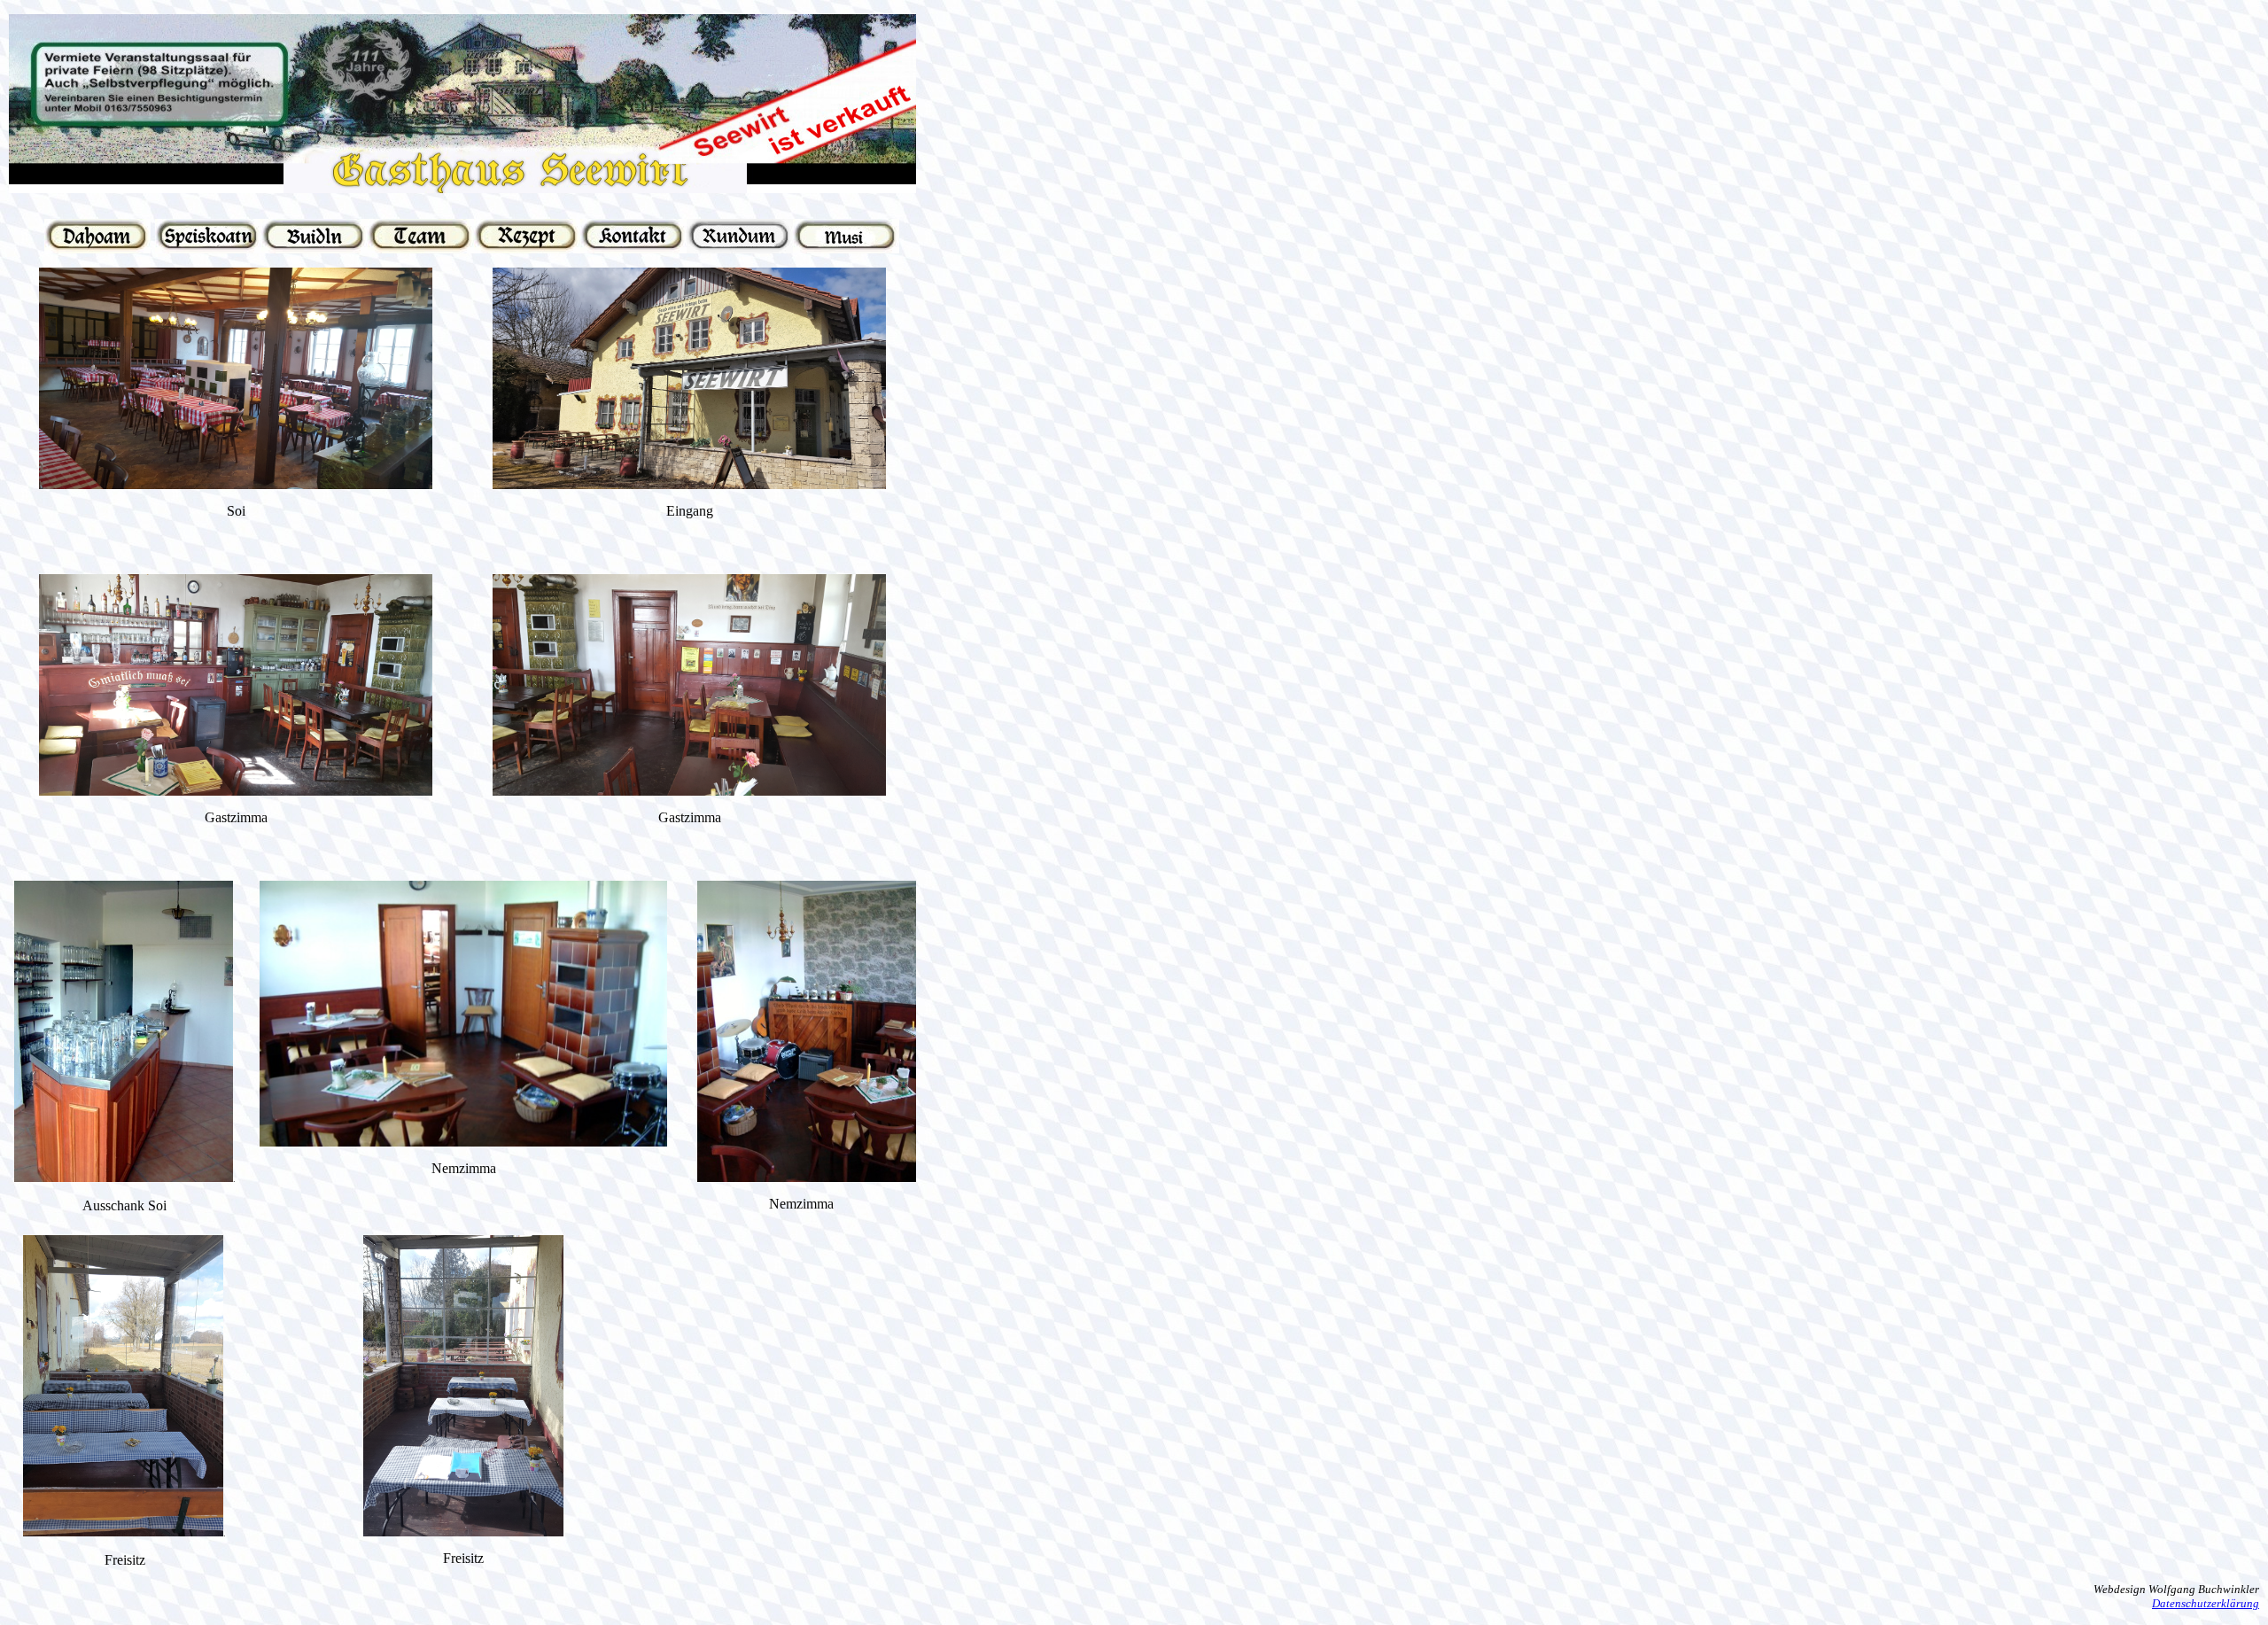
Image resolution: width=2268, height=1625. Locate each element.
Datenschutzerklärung (2206, 1603)
